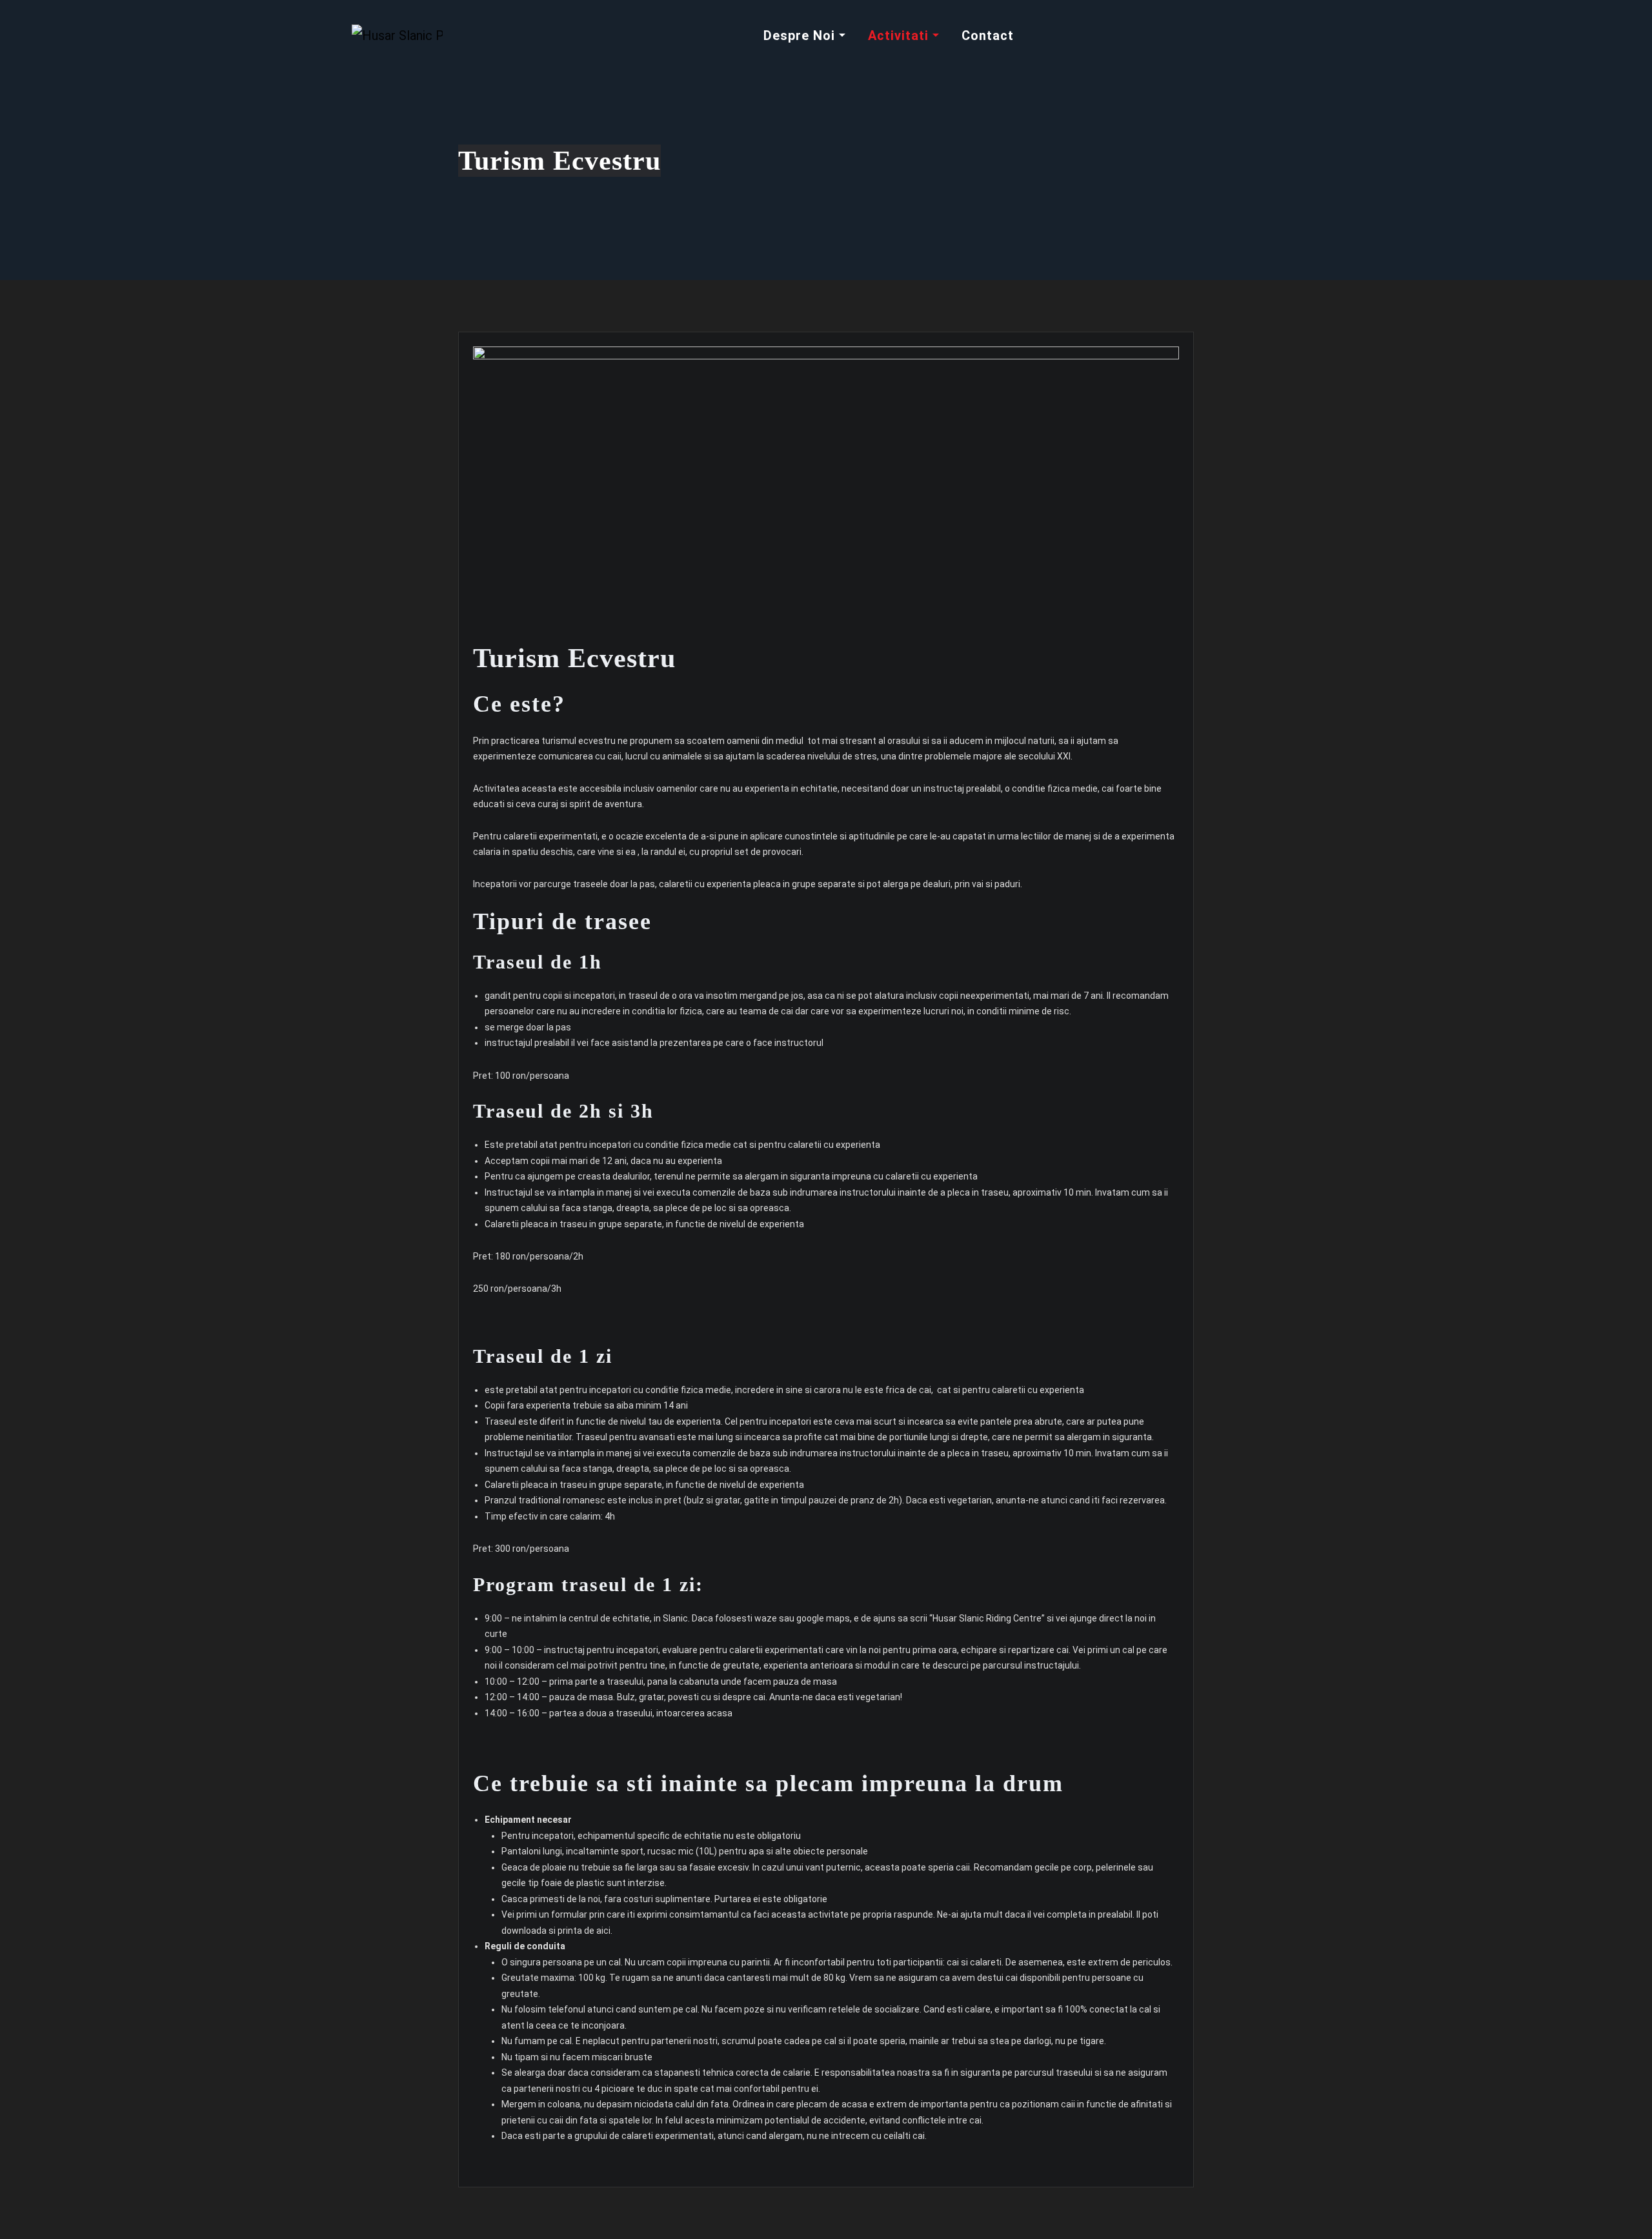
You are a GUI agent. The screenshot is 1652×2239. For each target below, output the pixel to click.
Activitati (900, 35)
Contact (988, 35)
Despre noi (801, 35)
